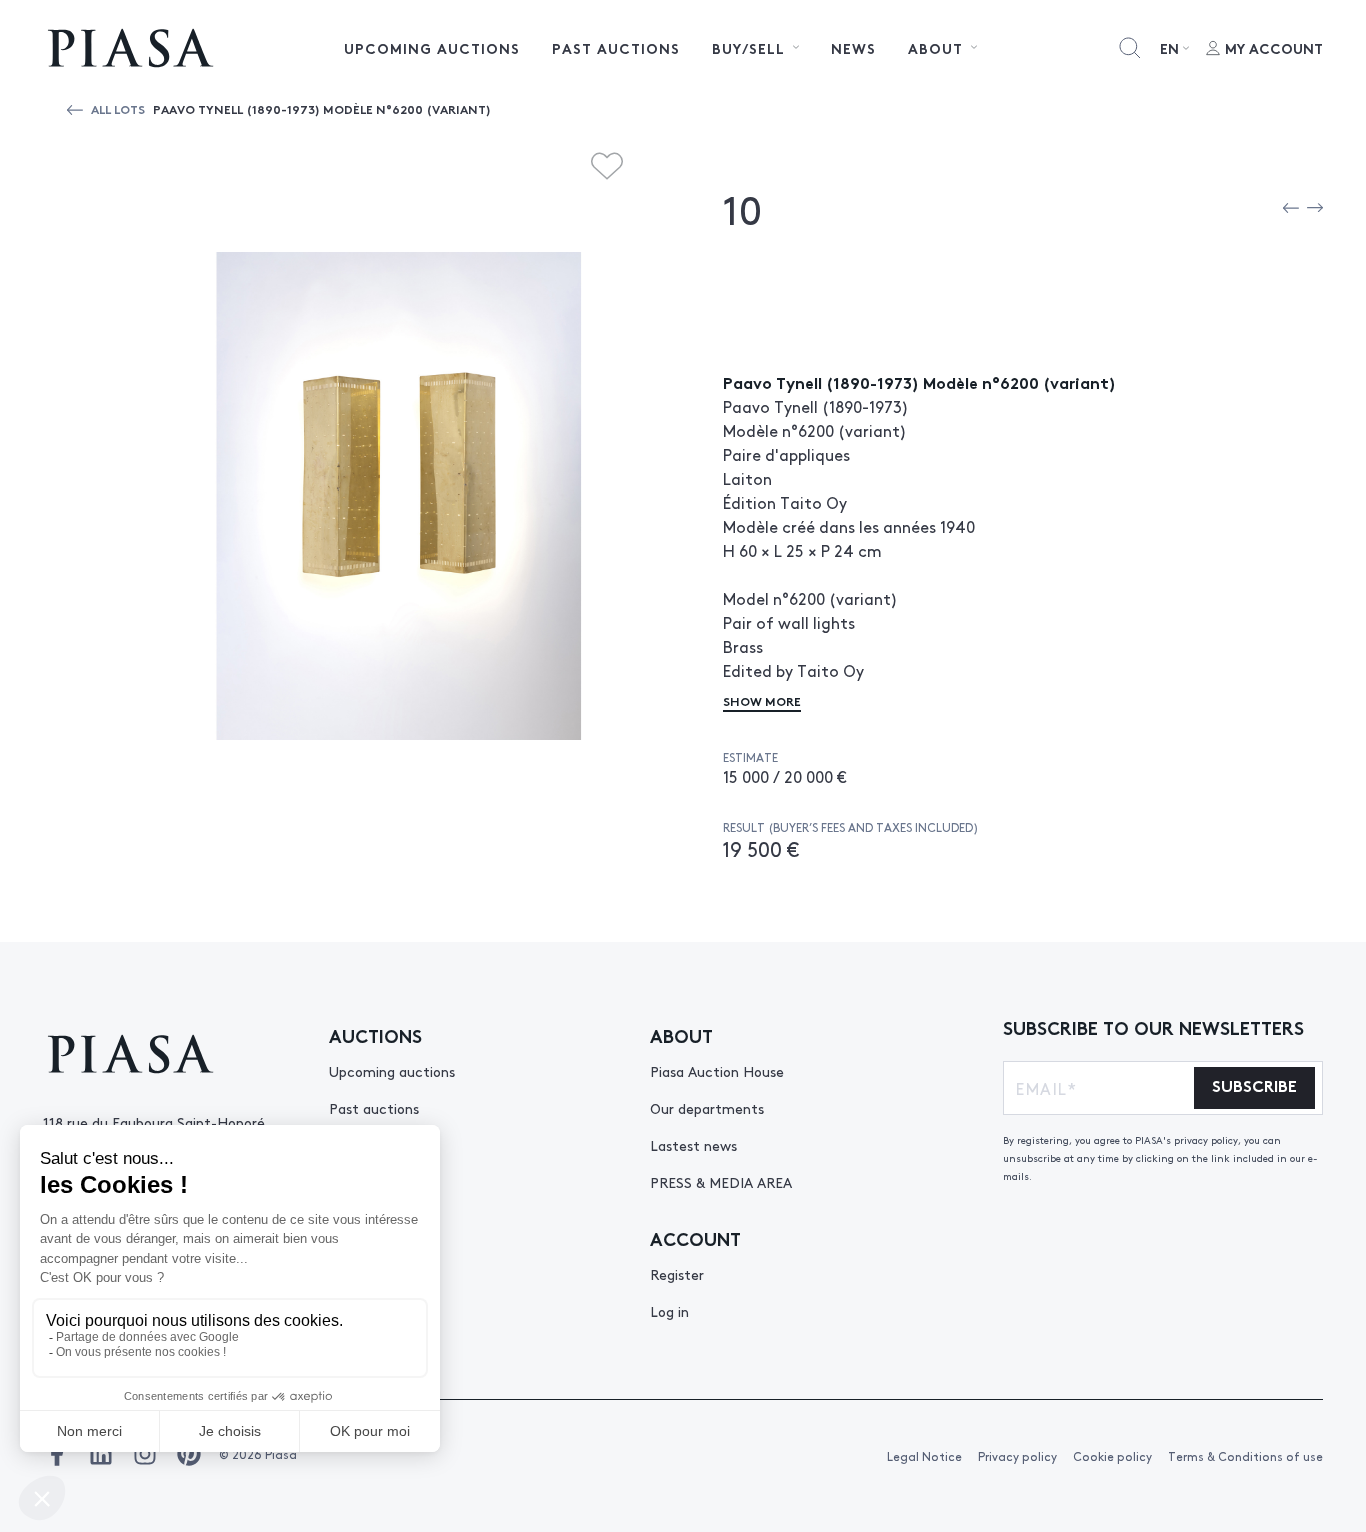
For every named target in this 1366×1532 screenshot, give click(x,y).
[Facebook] (57, 1454)
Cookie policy (1112, 1456)
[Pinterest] (189, 1454)
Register (677, 1274)
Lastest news (693, 1145)
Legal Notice (924, 1456)
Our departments (707, 1108)
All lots (118, 108)
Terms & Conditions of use (1245, 1456)
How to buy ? (373, 1274)
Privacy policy (1017, 1456)
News (853, 48)
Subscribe (1254, 1084)
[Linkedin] (101, 1454)
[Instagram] (145, 1454)
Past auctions (616, 48)
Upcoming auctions (432, 48)
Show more (762, 700)
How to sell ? (371, 1311)
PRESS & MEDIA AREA (721, 1182)
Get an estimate (384, 1348)
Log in (669, 1311)
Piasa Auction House (717, 1071)
